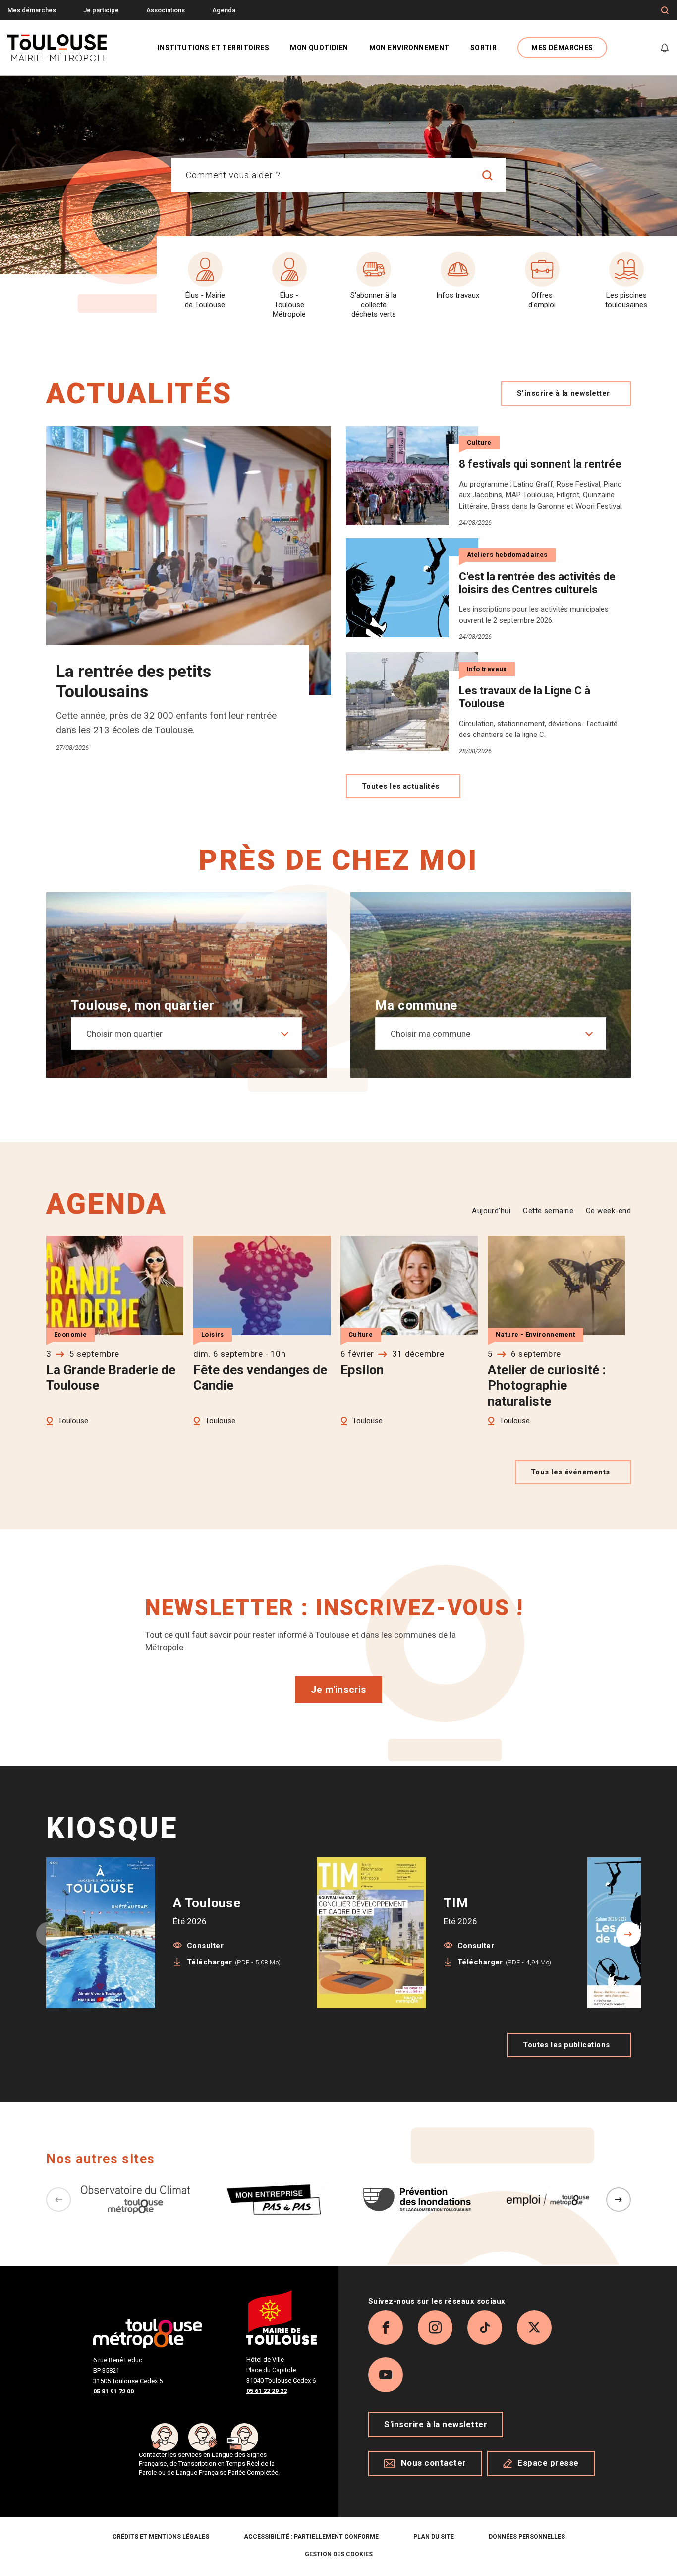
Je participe (101, 10)
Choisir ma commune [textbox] (430, 1034)
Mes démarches (32, 10)
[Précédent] (58, 2200)
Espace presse (548, 2463)
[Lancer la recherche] (488, 175)
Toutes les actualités (400, 786)
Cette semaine (548, 1211)
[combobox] (321, 175)
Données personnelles (527, 2537)
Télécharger (234, 1962)
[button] (628, 1934)
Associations (166, 10)
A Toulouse (207, 1903)
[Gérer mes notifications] (665, 48)
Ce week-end (608, 1211)
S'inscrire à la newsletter (564, 393)
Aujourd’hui (491, 1211)
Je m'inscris (338, 1689)
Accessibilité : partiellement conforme (311, 2537)
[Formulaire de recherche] (665, 10)
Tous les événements (570, 1472)
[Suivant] (619, 2200)
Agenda (224, 10)
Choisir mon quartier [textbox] (124, 1034)
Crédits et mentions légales (161, 2537)
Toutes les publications (566, 2045)
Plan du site (434, 2537)
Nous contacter (434, 2463)
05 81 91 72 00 (113, 2391)
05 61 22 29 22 (267, 2391)
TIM (456, 1903)
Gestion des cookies (339, 2554)
